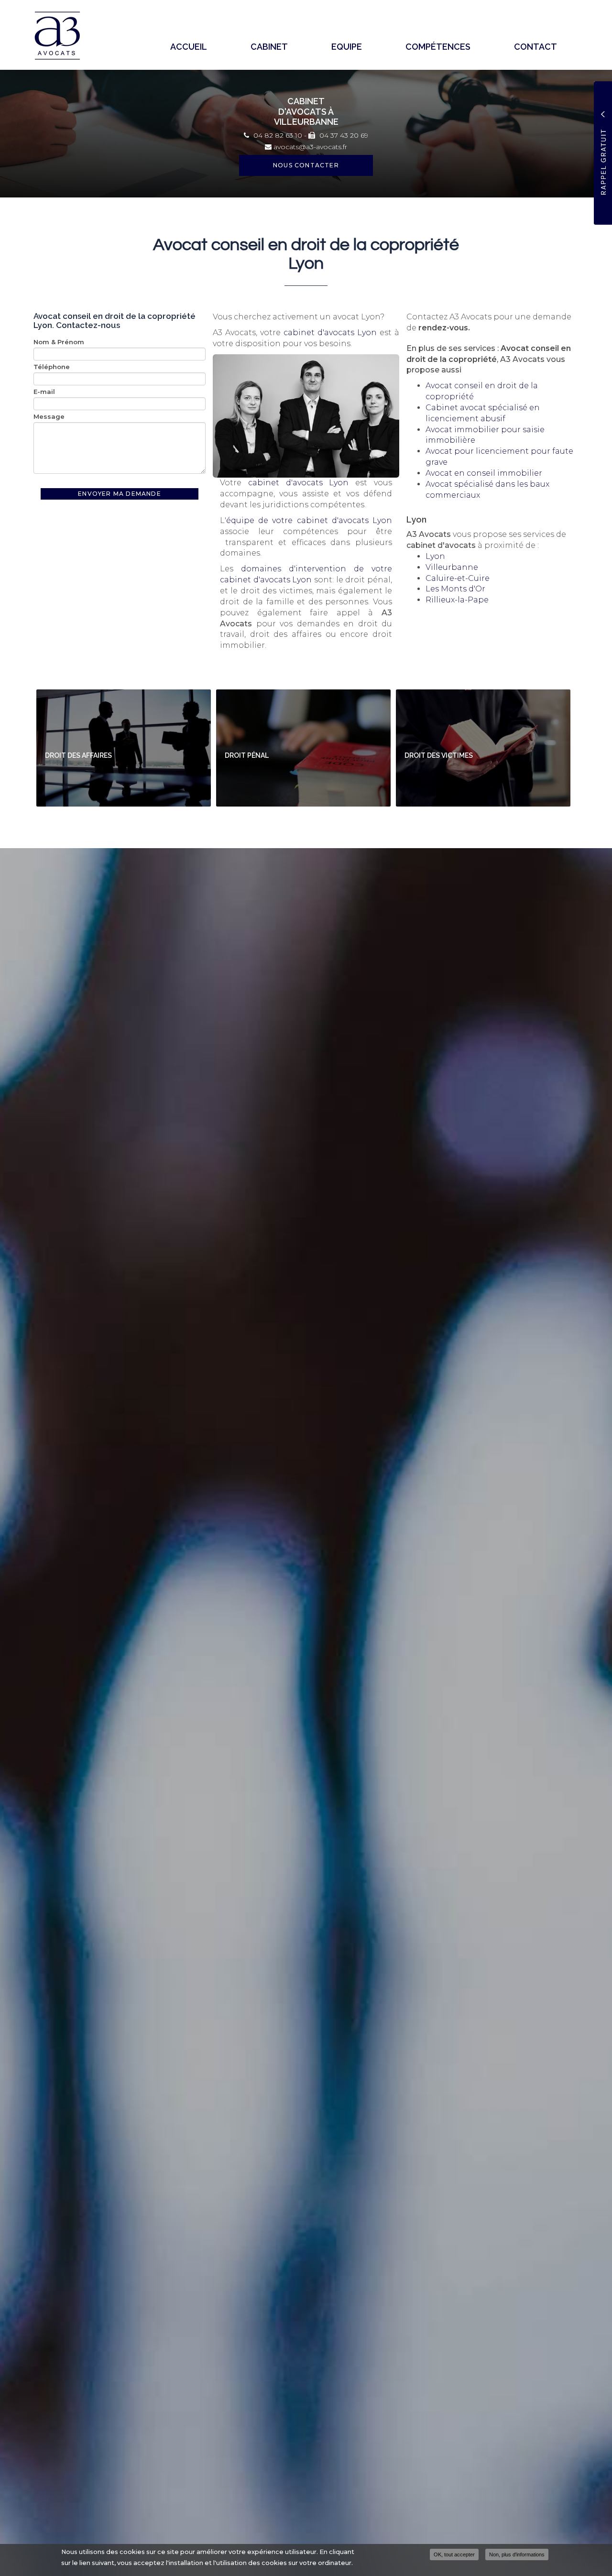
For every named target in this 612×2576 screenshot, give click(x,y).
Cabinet (269, 47)
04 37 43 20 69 (343, 135)
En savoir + (124, 748)
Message (49, 416)
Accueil (189, 47)
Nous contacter (306, 165)
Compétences (438, 47)
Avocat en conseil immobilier (484, 473)
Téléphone (52, 367)
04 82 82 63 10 (277, 135)
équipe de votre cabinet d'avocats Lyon (309, 520)
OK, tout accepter (454, 2554)
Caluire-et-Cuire (458, 578)
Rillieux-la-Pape (457, 600)
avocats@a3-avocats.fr (309, 147)
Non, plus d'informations (517, 2554)
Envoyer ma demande (120, 494)
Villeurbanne (452, 567)
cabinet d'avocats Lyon (330, 333)
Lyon (435, 556)
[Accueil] (61, 36)
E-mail (44, 392)
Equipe (347, 47)
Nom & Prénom (59, 342)
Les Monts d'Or (455, 589)
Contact (535, 47)
